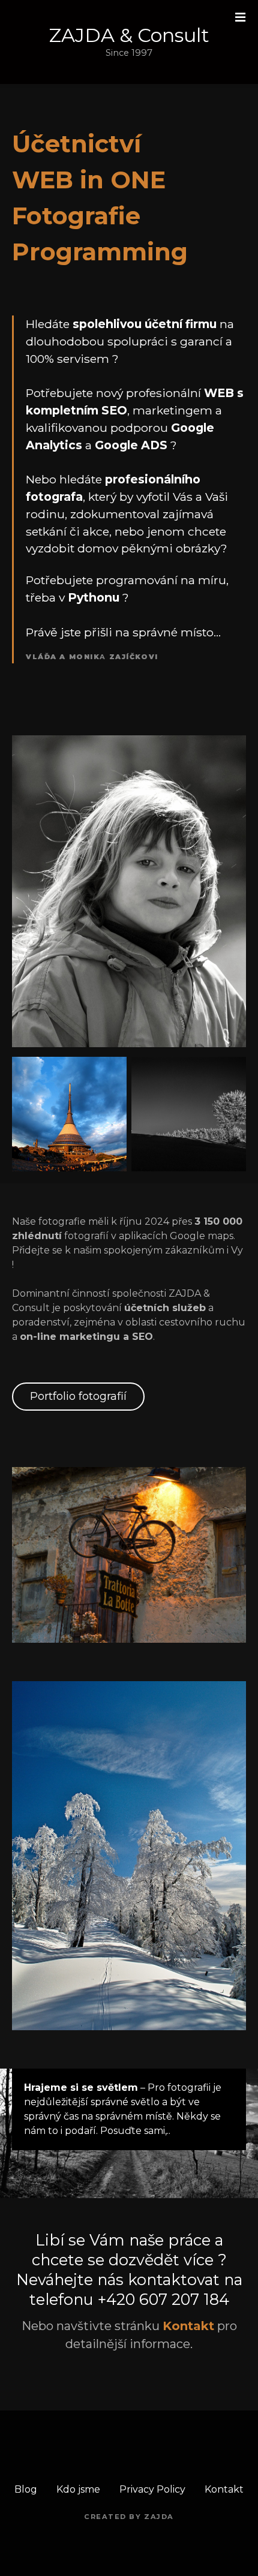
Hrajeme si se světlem (81, 2087)
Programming (100, 252)
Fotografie (76, 216)
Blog (26, 2489)
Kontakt (224, 2489)
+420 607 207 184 (163, 2299)
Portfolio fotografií (78, 1396)
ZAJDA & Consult (129, 35)
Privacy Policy (152, 2489)
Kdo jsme (78, 2489)
